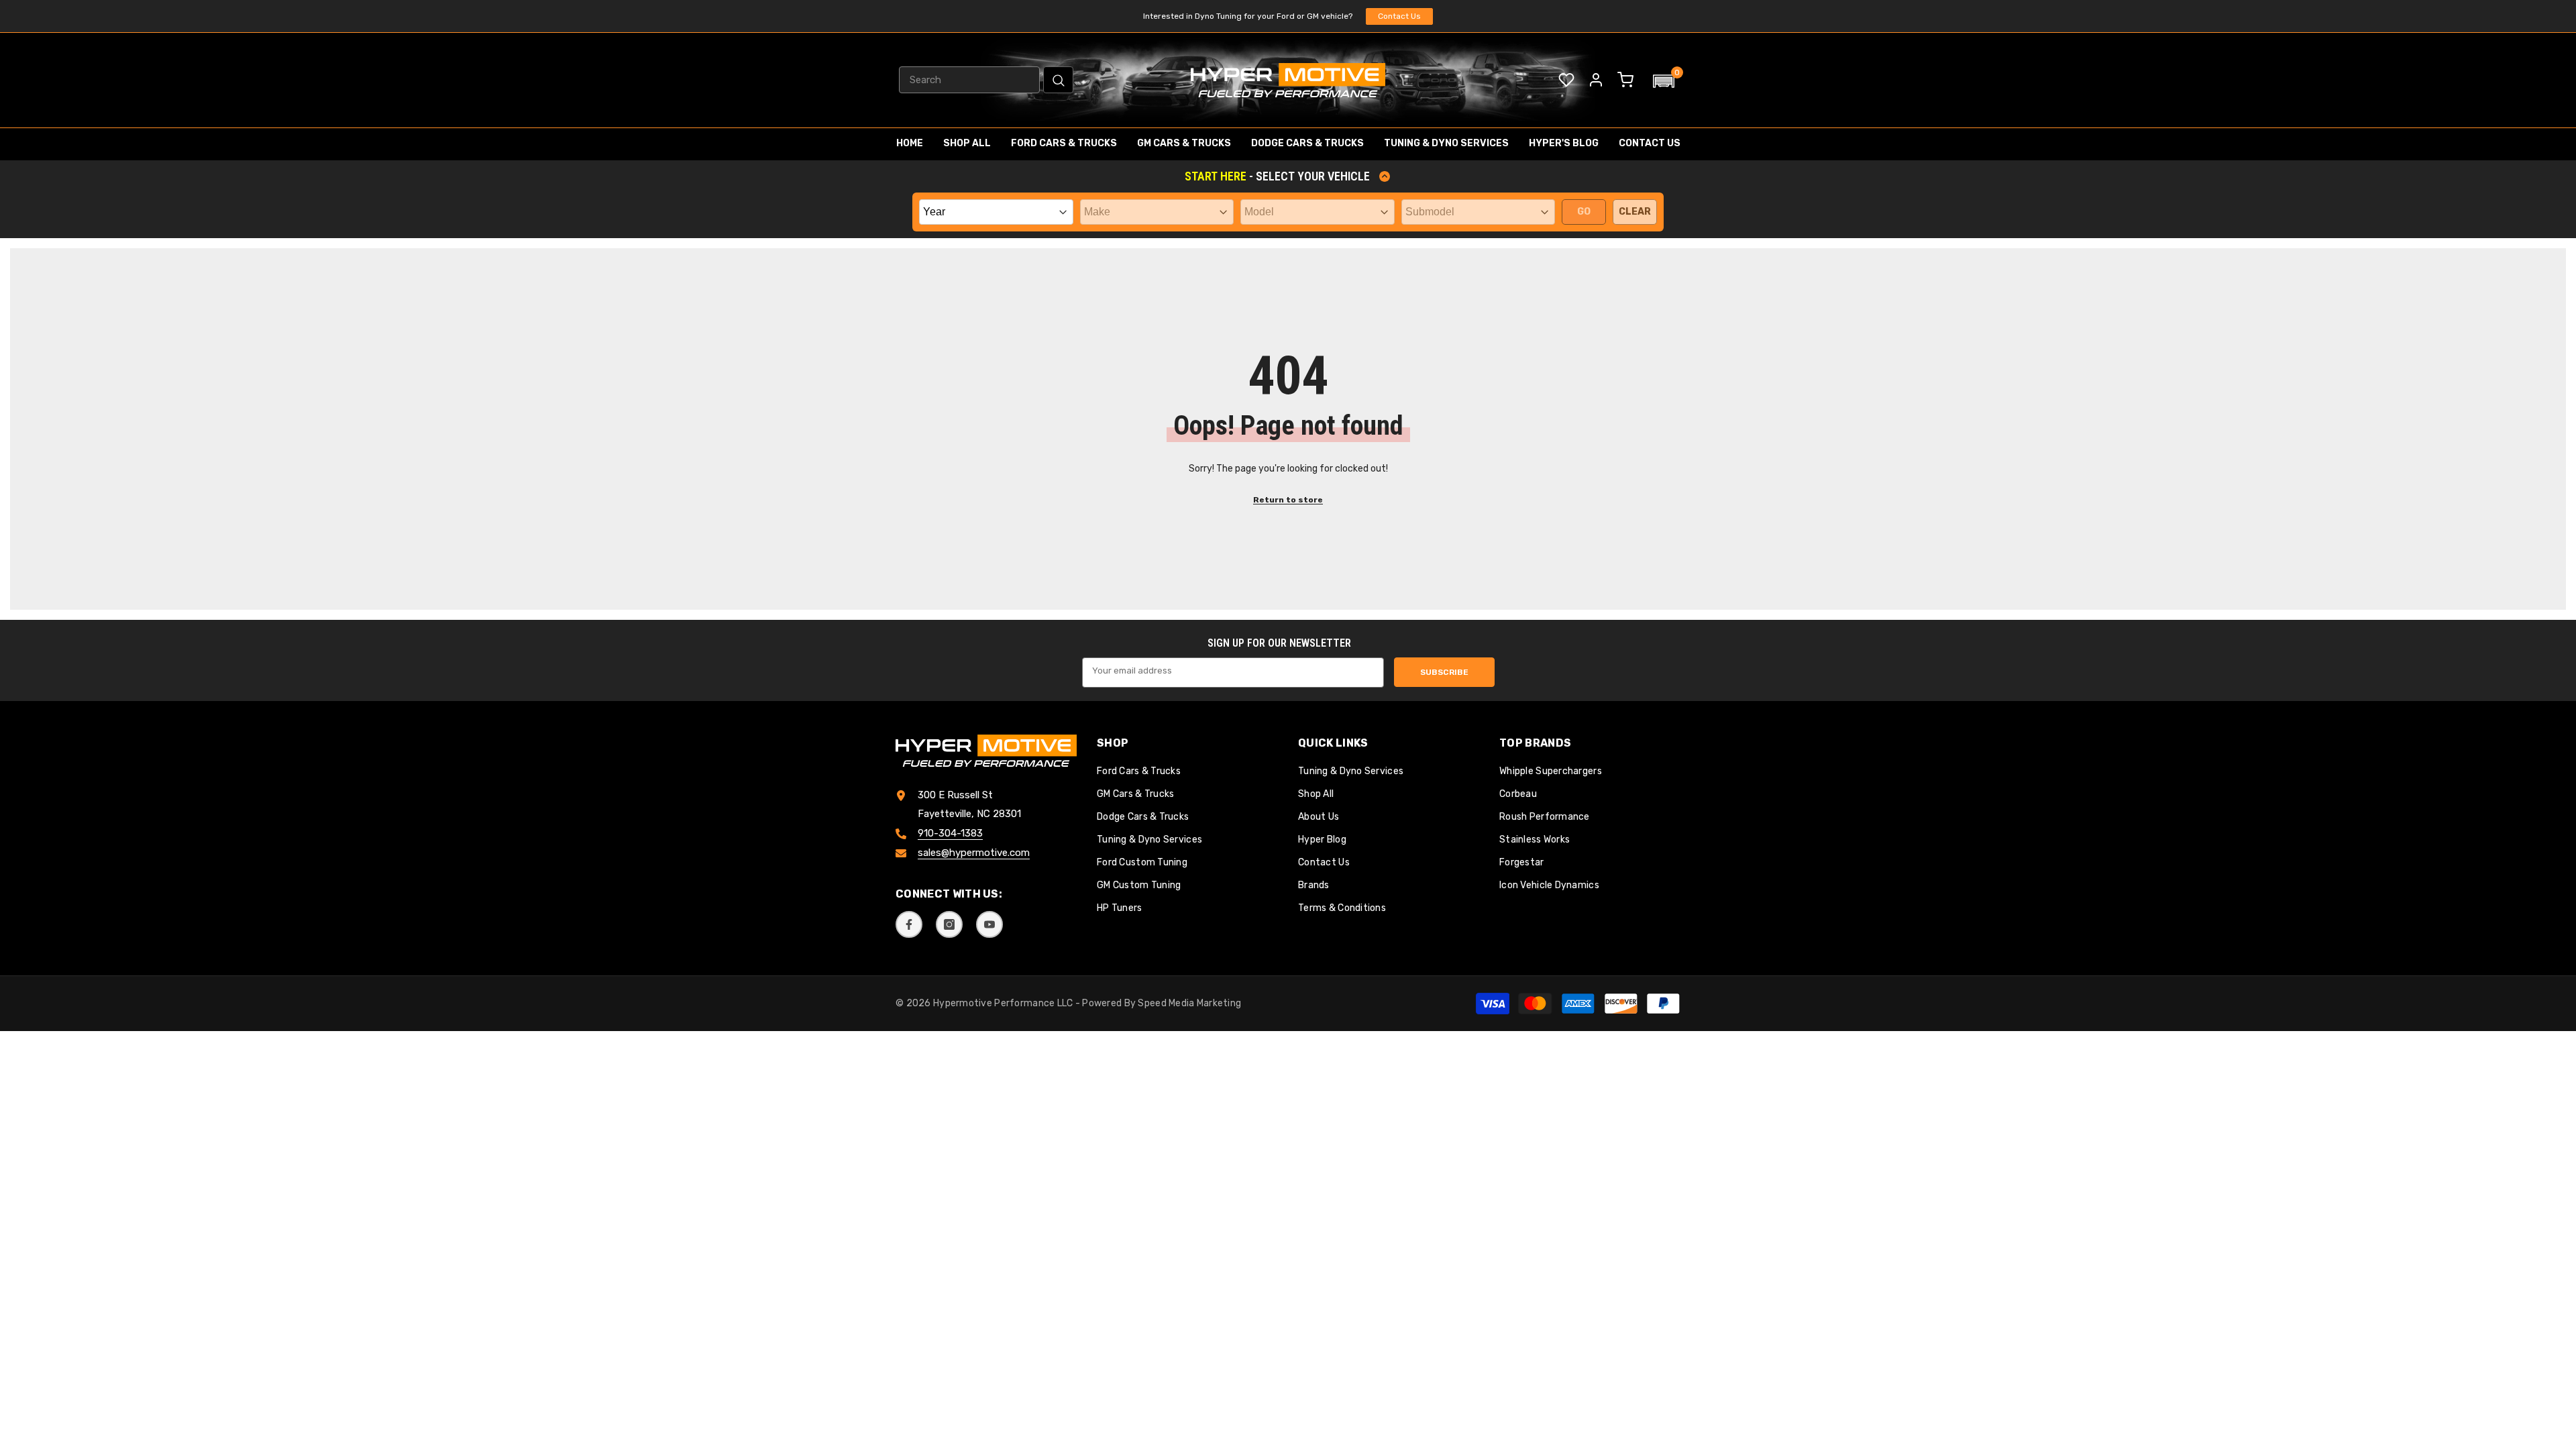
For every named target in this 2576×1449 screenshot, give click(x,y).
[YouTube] (989, 924)
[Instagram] (949, 924)
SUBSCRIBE (1444, 672)
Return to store (1288, 500)
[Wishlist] (1566, 80)
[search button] (1058, 80)
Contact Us (1399, 16)
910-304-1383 (950, 833)
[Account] (1596, 80)
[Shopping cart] (1625, 80)
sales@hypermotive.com (974, 853)
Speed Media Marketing (1189, 1003)
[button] (1664, 81)
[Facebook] (909, 924)
